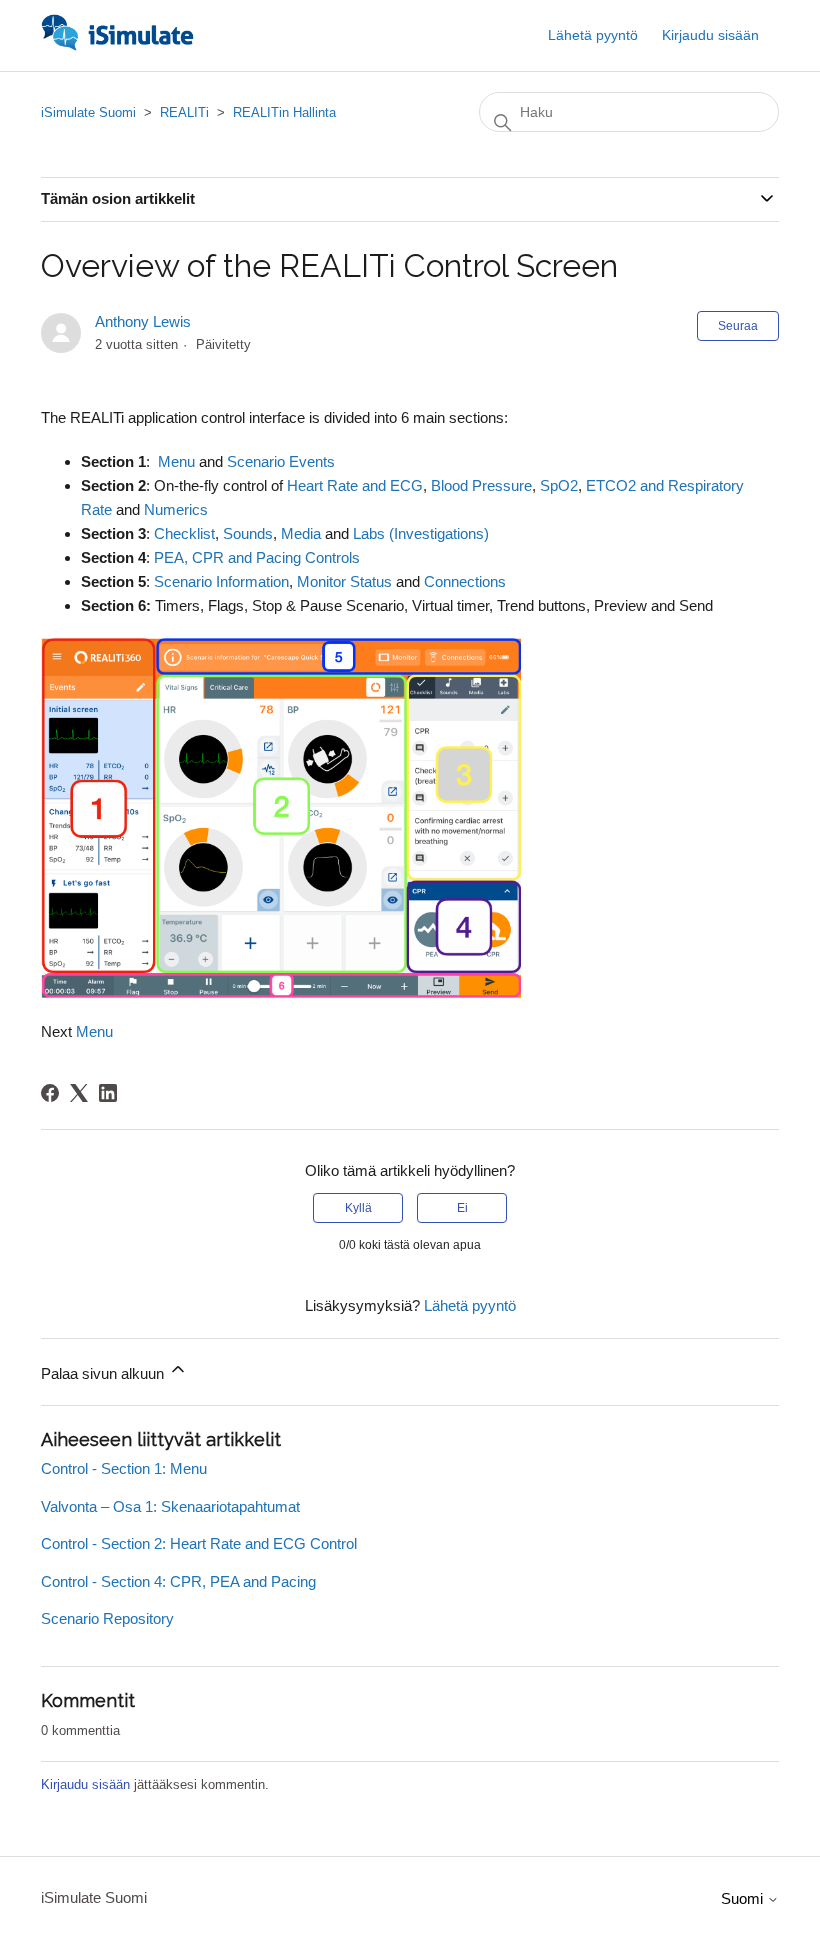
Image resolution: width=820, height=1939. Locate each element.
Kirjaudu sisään (85, 1784)
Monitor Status (344, 581)
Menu (176, 461)
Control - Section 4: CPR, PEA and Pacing (178, 1581)
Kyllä (358, 1208)
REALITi (184, 112)
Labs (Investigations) (421, 533)
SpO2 (559, 485)
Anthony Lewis (143, 321)
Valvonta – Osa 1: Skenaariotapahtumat (170, 1506)
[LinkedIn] (108, 1093)
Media (301, 533)
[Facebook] (50, 1093)
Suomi (744, 1898)
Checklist (184, 533)
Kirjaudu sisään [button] (710, 35)
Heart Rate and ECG (355, 485)
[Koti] (117, 45)
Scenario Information (221, 581)
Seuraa (738, 326)
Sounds (248, 533)
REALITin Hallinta (284, 112)
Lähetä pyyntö (593, 35)
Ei (462, 1208)
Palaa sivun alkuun (104, 1373)
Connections (465, 581)
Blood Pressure (481, 485)
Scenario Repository (107, 1618)
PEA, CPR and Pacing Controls (257, 557)
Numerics (176, 509)
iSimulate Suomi (88, 112)
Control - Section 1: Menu (124, 1468)
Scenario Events (281, 461)
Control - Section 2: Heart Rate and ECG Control (199, 1543)
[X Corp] (79, 1093)
